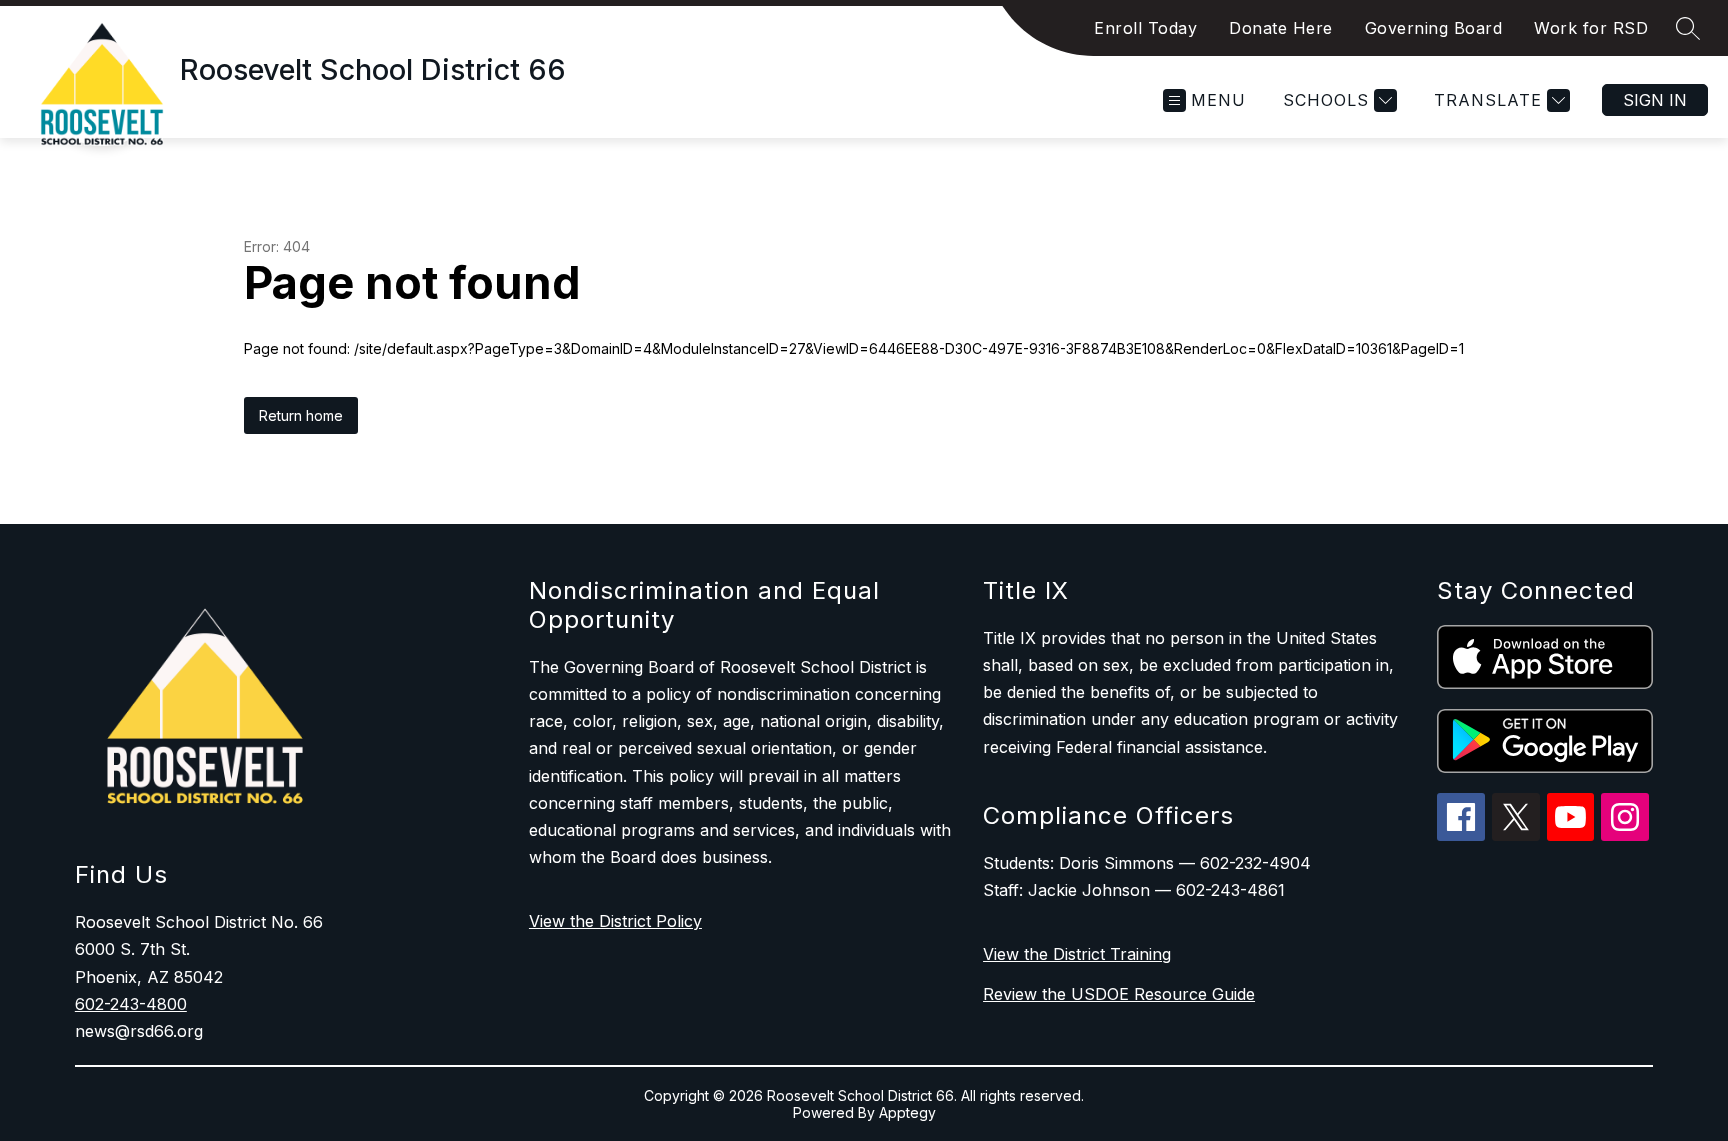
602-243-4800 (131, 1004)
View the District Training (1077, 954)
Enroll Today (1145, 28)
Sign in (1655, 100)
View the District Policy (615, 921)
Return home (301, 415)
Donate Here (1281, 28)
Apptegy (907, 1112)
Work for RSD (1591, 28)
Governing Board (1434, 28)
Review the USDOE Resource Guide (1119, 994)
